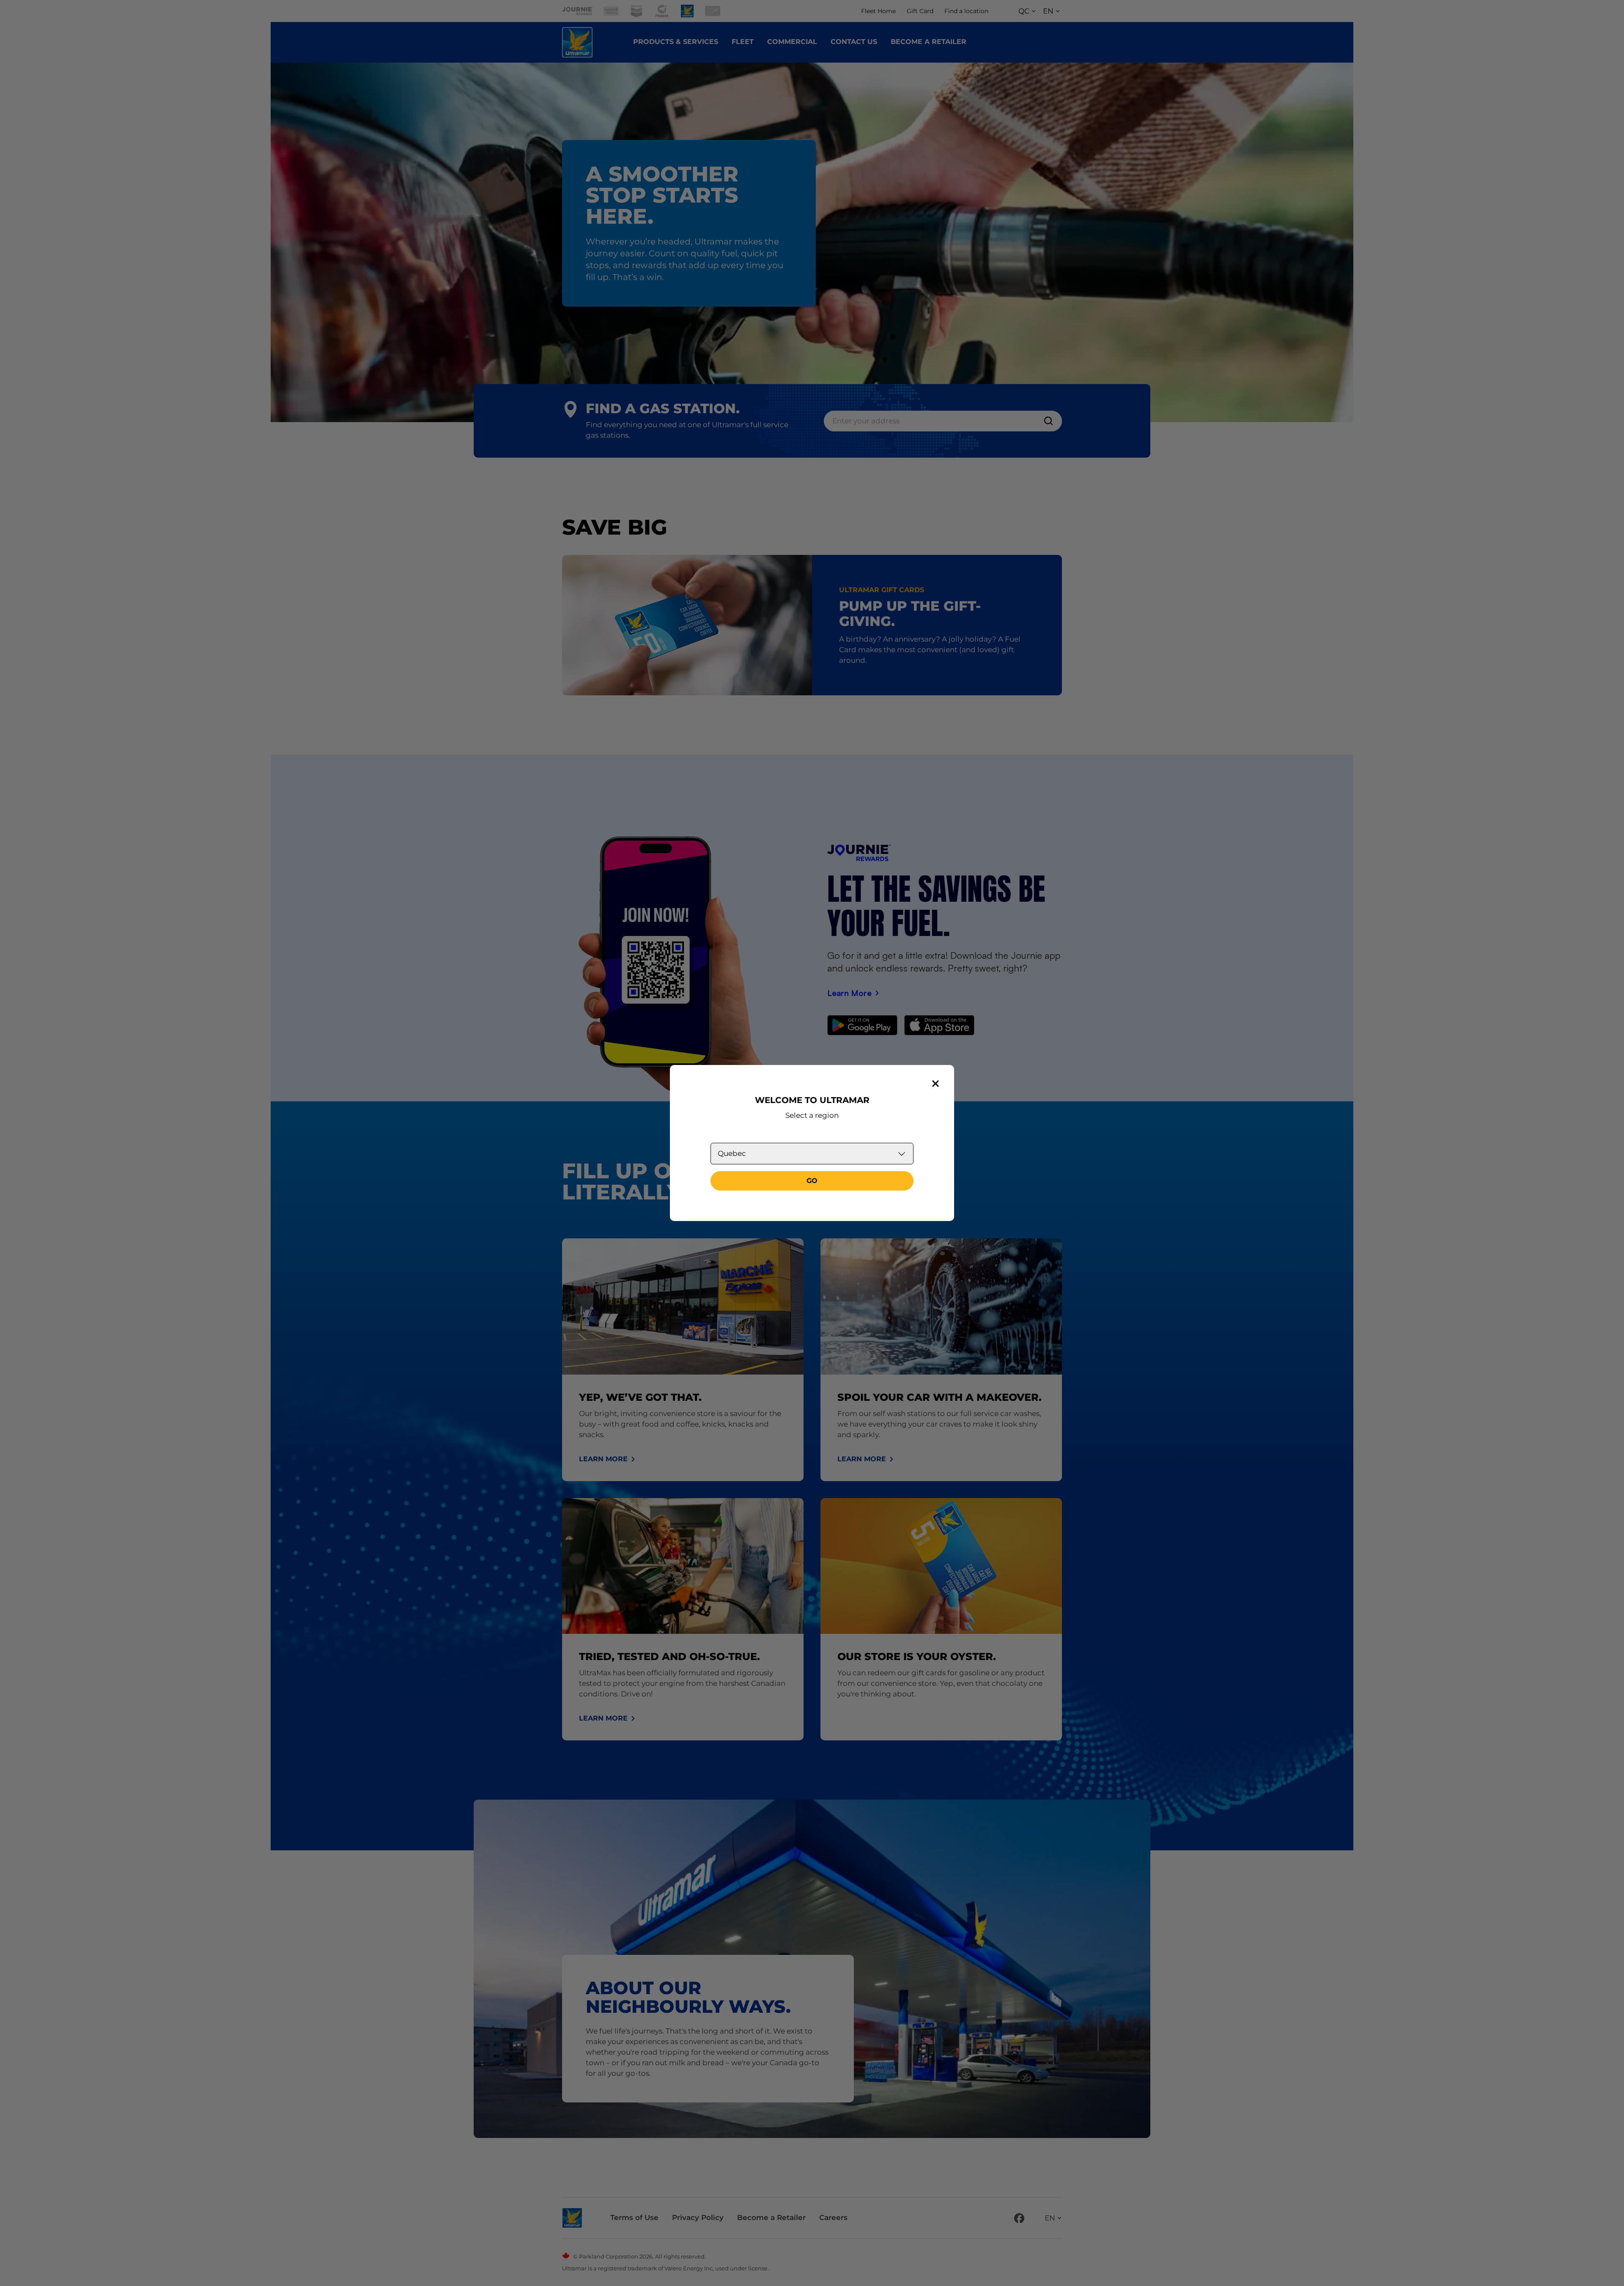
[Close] (935, 1084)
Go (812, 1181)
